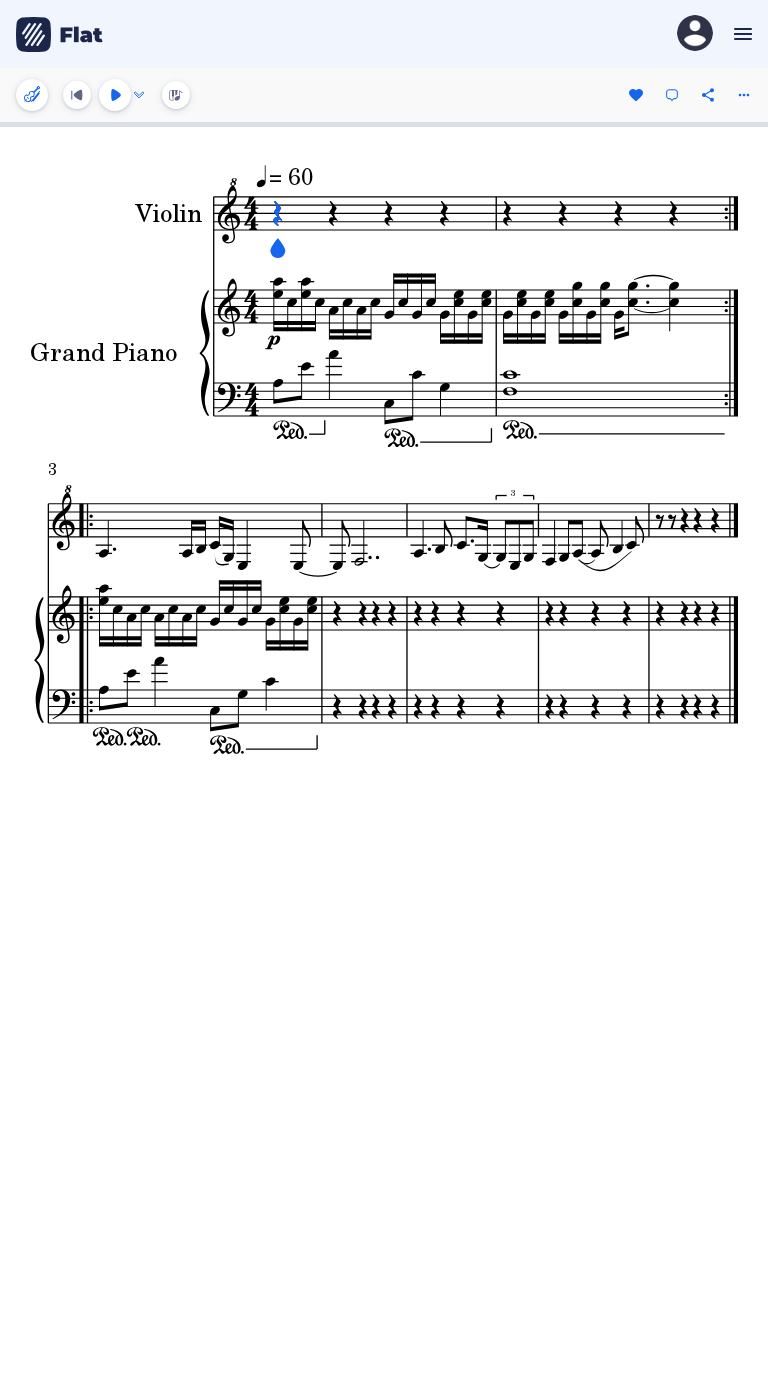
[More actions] (744, 95)
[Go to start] (77, 95)
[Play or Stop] (115, 95)
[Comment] (672, 95)
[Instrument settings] (32, 95)
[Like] (636, 95)
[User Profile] (695, 34)
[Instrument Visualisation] (176, 95)
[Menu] (740, 34)
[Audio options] (139, 95)
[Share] (708, 95)
